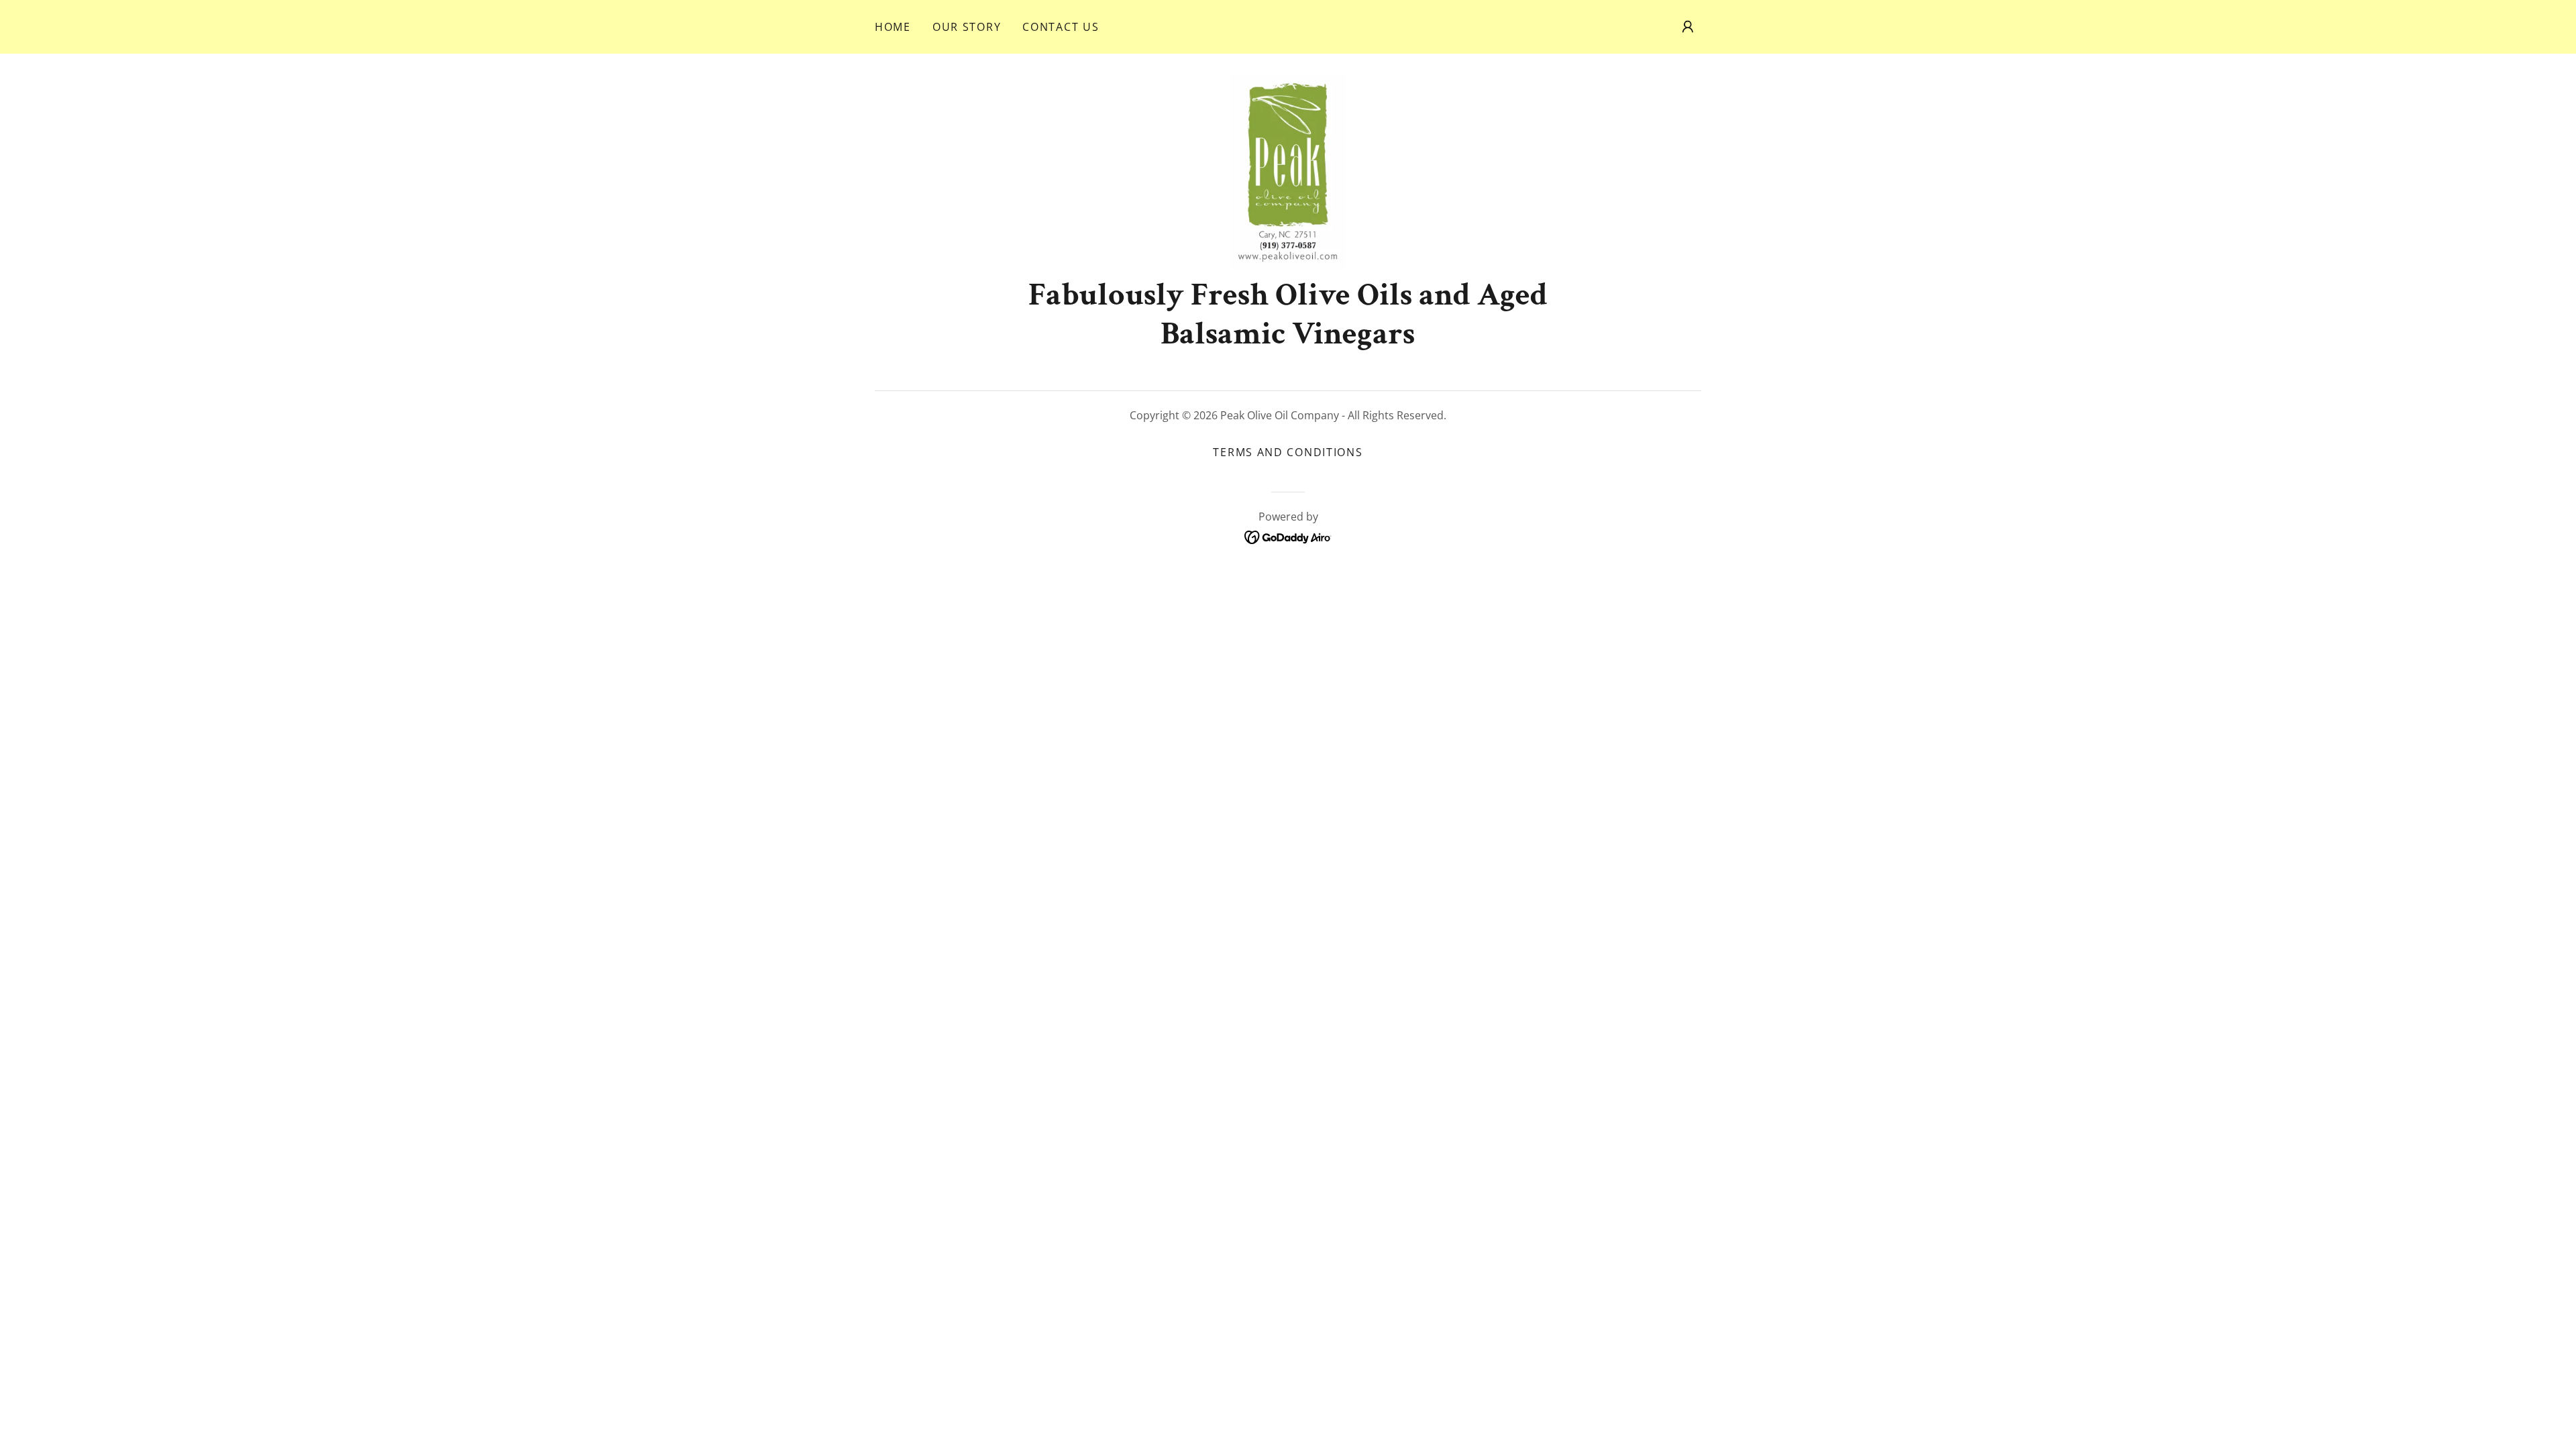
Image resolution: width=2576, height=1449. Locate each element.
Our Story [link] (967, 27)
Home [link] (893, 27)
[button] (1688, 27)
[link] (1288, 171)
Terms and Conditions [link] (1288, 452)
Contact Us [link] (1061, 27)
